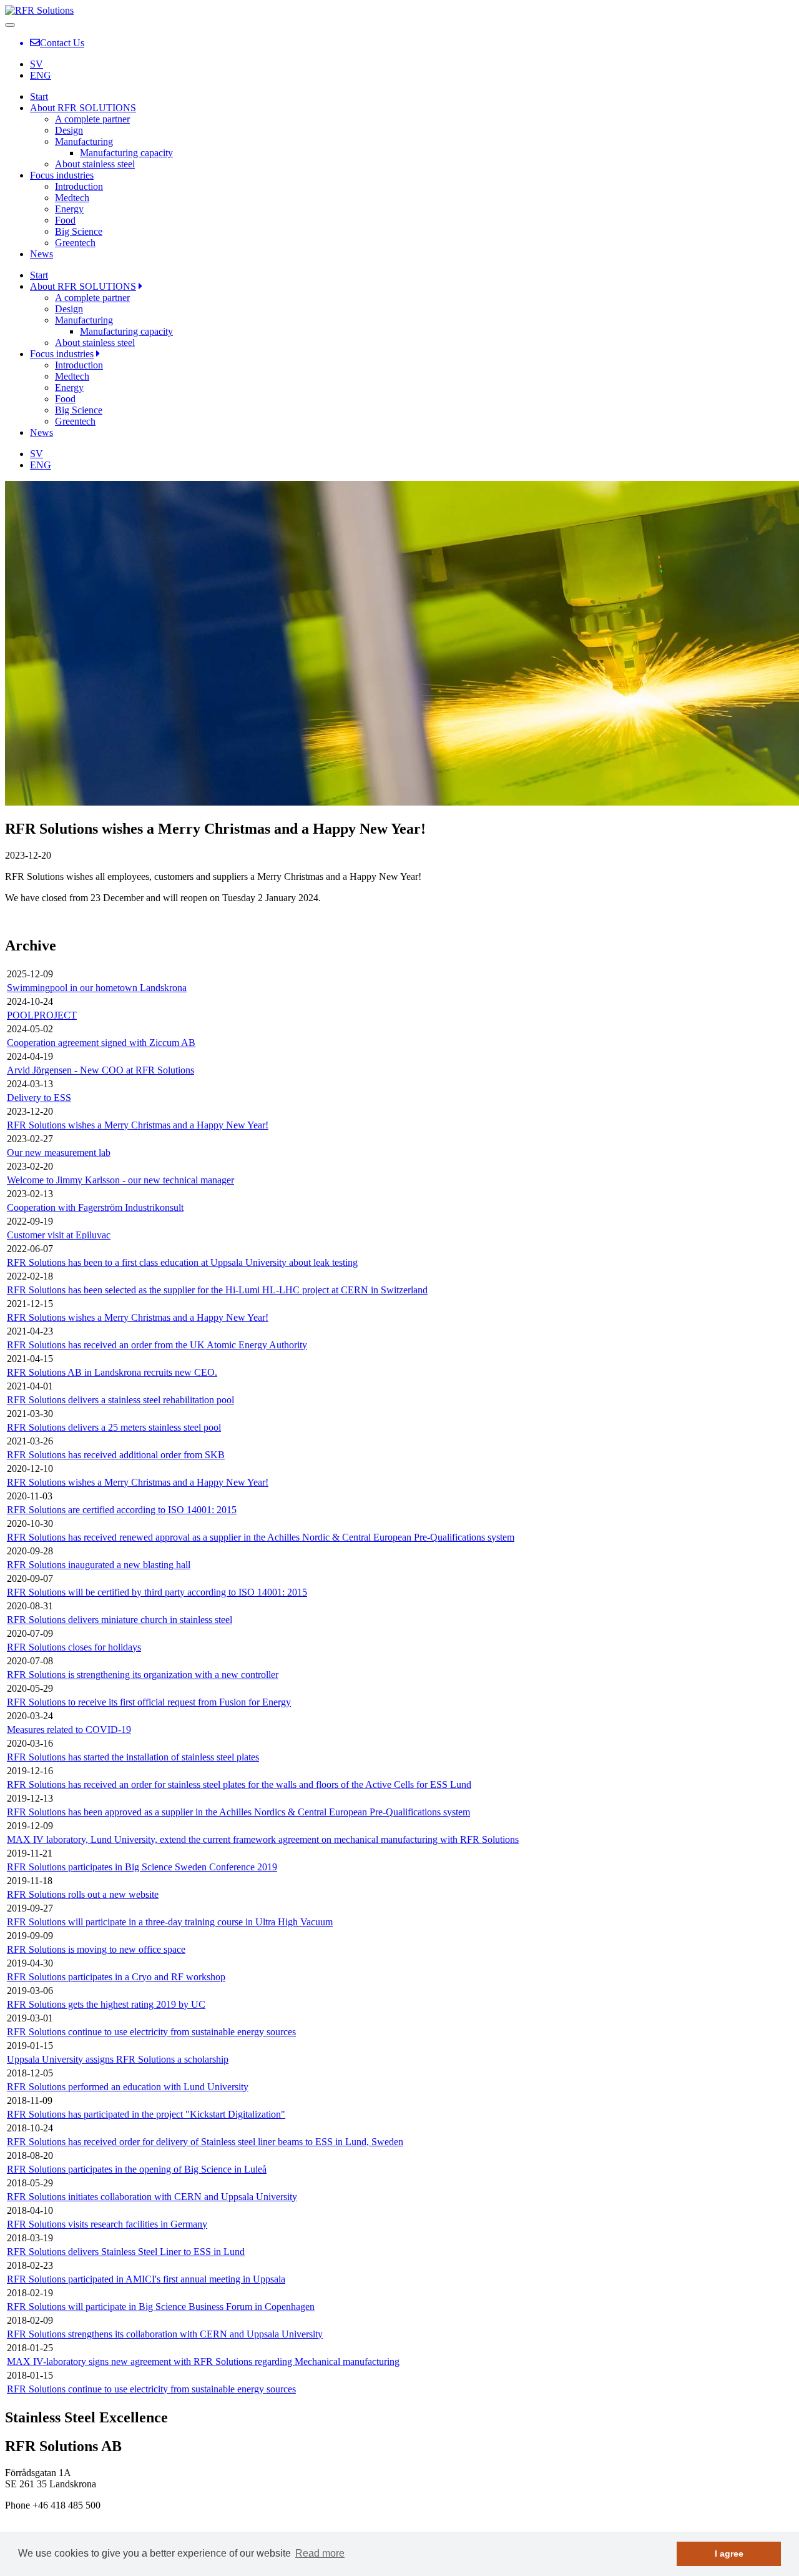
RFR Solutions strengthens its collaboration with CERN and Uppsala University (165, 2334)
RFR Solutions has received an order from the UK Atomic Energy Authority (157, 1345)
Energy (69, 209)
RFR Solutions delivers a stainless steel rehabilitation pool (120, 1400)
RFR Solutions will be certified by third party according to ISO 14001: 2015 (157, 1592)
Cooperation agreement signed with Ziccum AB (101, 1043)
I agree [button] (729, 2554)
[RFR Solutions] (39, 10)
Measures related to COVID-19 (69, 1730)
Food (65, 220)
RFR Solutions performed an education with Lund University (128, 2087)
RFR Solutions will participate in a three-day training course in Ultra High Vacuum (170, 1922)
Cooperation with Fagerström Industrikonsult (95, 1207)
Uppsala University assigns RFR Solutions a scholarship (118, 2059)
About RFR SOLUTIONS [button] (83, 286)
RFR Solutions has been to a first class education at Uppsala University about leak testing (182, 1262)
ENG (41, 75)
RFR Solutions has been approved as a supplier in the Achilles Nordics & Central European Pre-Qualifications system (238, 1812)
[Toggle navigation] (10, 25)
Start (39, 96)
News (42, 254)
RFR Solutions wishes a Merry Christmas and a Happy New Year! (138, 1125)
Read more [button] (320, 2553)
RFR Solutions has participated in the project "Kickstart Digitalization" (146, 2114)
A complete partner (92, 119)
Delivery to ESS (39, 1098)
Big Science (79, 231)
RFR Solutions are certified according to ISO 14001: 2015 (122, 1510)
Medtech (72, 198)
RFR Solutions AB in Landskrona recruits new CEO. (112, 1372)
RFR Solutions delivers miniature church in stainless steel (120, 1620)
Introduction (79, 186)
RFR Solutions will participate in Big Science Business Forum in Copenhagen (161, 2307)
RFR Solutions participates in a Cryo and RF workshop (116, 1977)
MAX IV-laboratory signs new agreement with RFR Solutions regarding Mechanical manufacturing (203, 2361)
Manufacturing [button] (84, 320)
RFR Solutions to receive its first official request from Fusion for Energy (149, 1702)
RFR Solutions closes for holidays (74, 1647)
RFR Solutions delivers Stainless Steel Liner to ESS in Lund (126, 2252)
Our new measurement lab (59, 1152)
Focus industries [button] (62, 354)
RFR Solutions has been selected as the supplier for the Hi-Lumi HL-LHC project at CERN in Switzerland (217, 1290)
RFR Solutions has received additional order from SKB (116, 1455)
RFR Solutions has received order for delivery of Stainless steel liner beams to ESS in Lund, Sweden (205, 2142)
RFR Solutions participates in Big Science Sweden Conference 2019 (142, 1867)
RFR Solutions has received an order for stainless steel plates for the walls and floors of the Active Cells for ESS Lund (239, 1784)
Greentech (75, 243)
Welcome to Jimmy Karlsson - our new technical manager (120, 1180)
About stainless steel (95, 164)
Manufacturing (84, 141)
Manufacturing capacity (126, 153)
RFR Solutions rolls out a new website (83, 1894)
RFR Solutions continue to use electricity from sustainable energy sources (151, 2032)
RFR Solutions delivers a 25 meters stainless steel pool (114, 1427)
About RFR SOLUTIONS (83, 108)
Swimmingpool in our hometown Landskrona (97, 988)
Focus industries (62, 175)
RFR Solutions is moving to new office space (96, 1949)
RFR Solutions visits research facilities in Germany (107, 2224)
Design (69, 130)
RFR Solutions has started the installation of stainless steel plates (133, 1757)
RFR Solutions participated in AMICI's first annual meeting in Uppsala (146, 2279)
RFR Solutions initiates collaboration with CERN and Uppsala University (152, 2197)
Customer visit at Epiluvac (59, 1235)
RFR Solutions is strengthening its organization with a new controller (143, 1675)
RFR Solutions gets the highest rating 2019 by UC (106, 2004)
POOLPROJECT (42, 1015)
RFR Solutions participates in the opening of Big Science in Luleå (137, 2169)
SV (37, 64)
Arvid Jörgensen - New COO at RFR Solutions (100, 1070)
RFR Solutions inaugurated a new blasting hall (99, 1565)
